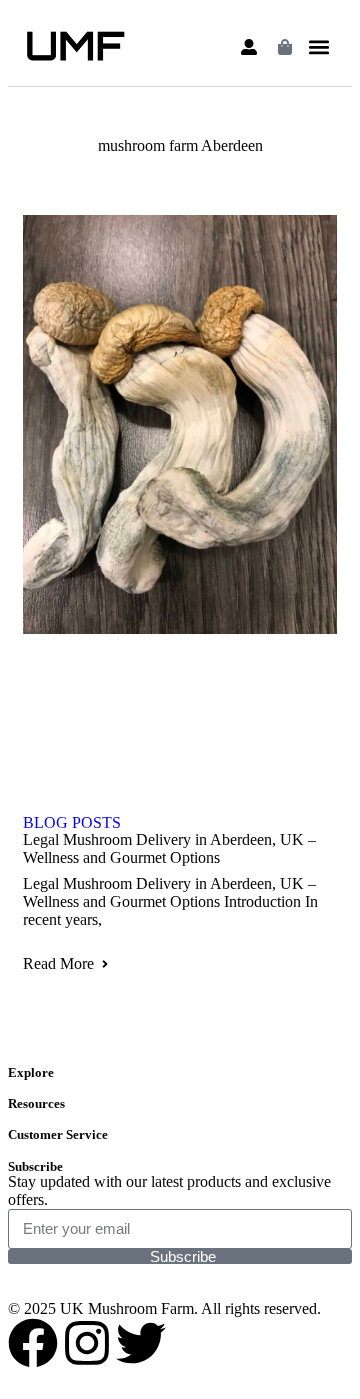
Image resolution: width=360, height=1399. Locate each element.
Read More (58, 963)
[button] (319, 47)
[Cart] (285, 47)
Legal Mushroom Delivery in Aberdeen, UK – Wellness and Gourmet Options (169, 848)
